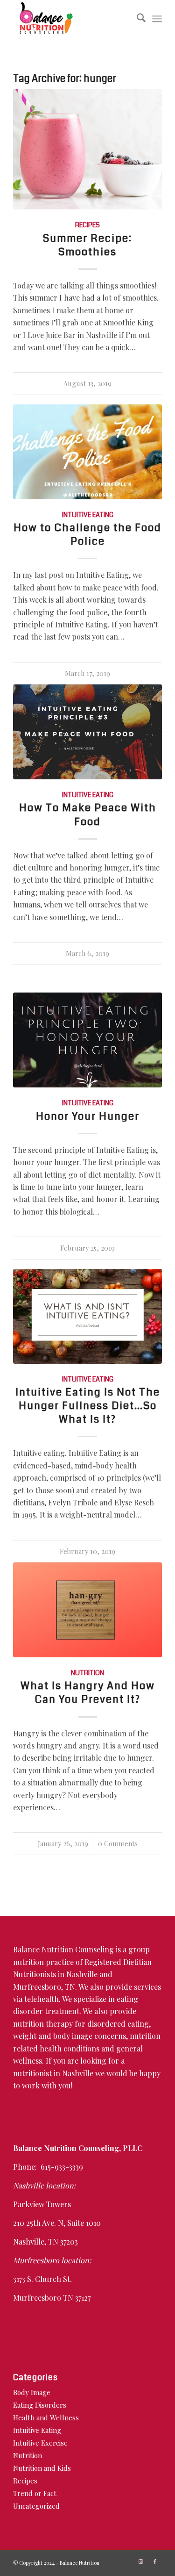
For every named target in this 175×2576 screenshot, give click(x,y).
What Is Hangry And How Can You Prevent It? (88, 1693)
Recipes (87, 225)
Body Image (32, 2392)
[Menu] (157, 19)
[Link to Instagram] (141, 2562)
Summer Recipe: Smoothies (87, 245)
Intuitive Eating (88, 515)
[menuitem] (136, 19)
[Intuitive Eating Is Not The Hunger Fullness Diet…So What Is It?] (87, 1316)
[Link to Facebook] (155, 2562)
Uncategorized (36, 2506)
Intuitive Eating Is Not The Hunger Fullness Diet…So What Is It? (88, 1406)
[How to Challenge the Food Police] (87, 452)
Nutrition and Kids (42, 2468)
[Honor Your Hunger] (87, 1040)
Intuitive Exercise (40, 2443)
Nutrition (87, 1673)
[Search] (136, 19)
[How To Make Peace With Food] (87, 732)
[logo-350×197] (73, 19)
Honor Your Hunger (88, 1116)
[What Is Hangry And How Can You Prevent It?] (87, 1610)
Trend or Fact (35, 2493)
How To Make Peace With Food (88, 815)
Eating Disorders (40, 2405)
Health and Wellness (46, 2418)
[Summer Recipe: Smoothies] (87, 149)
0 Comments (118, 1843)
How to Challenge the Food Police (87, 535)
